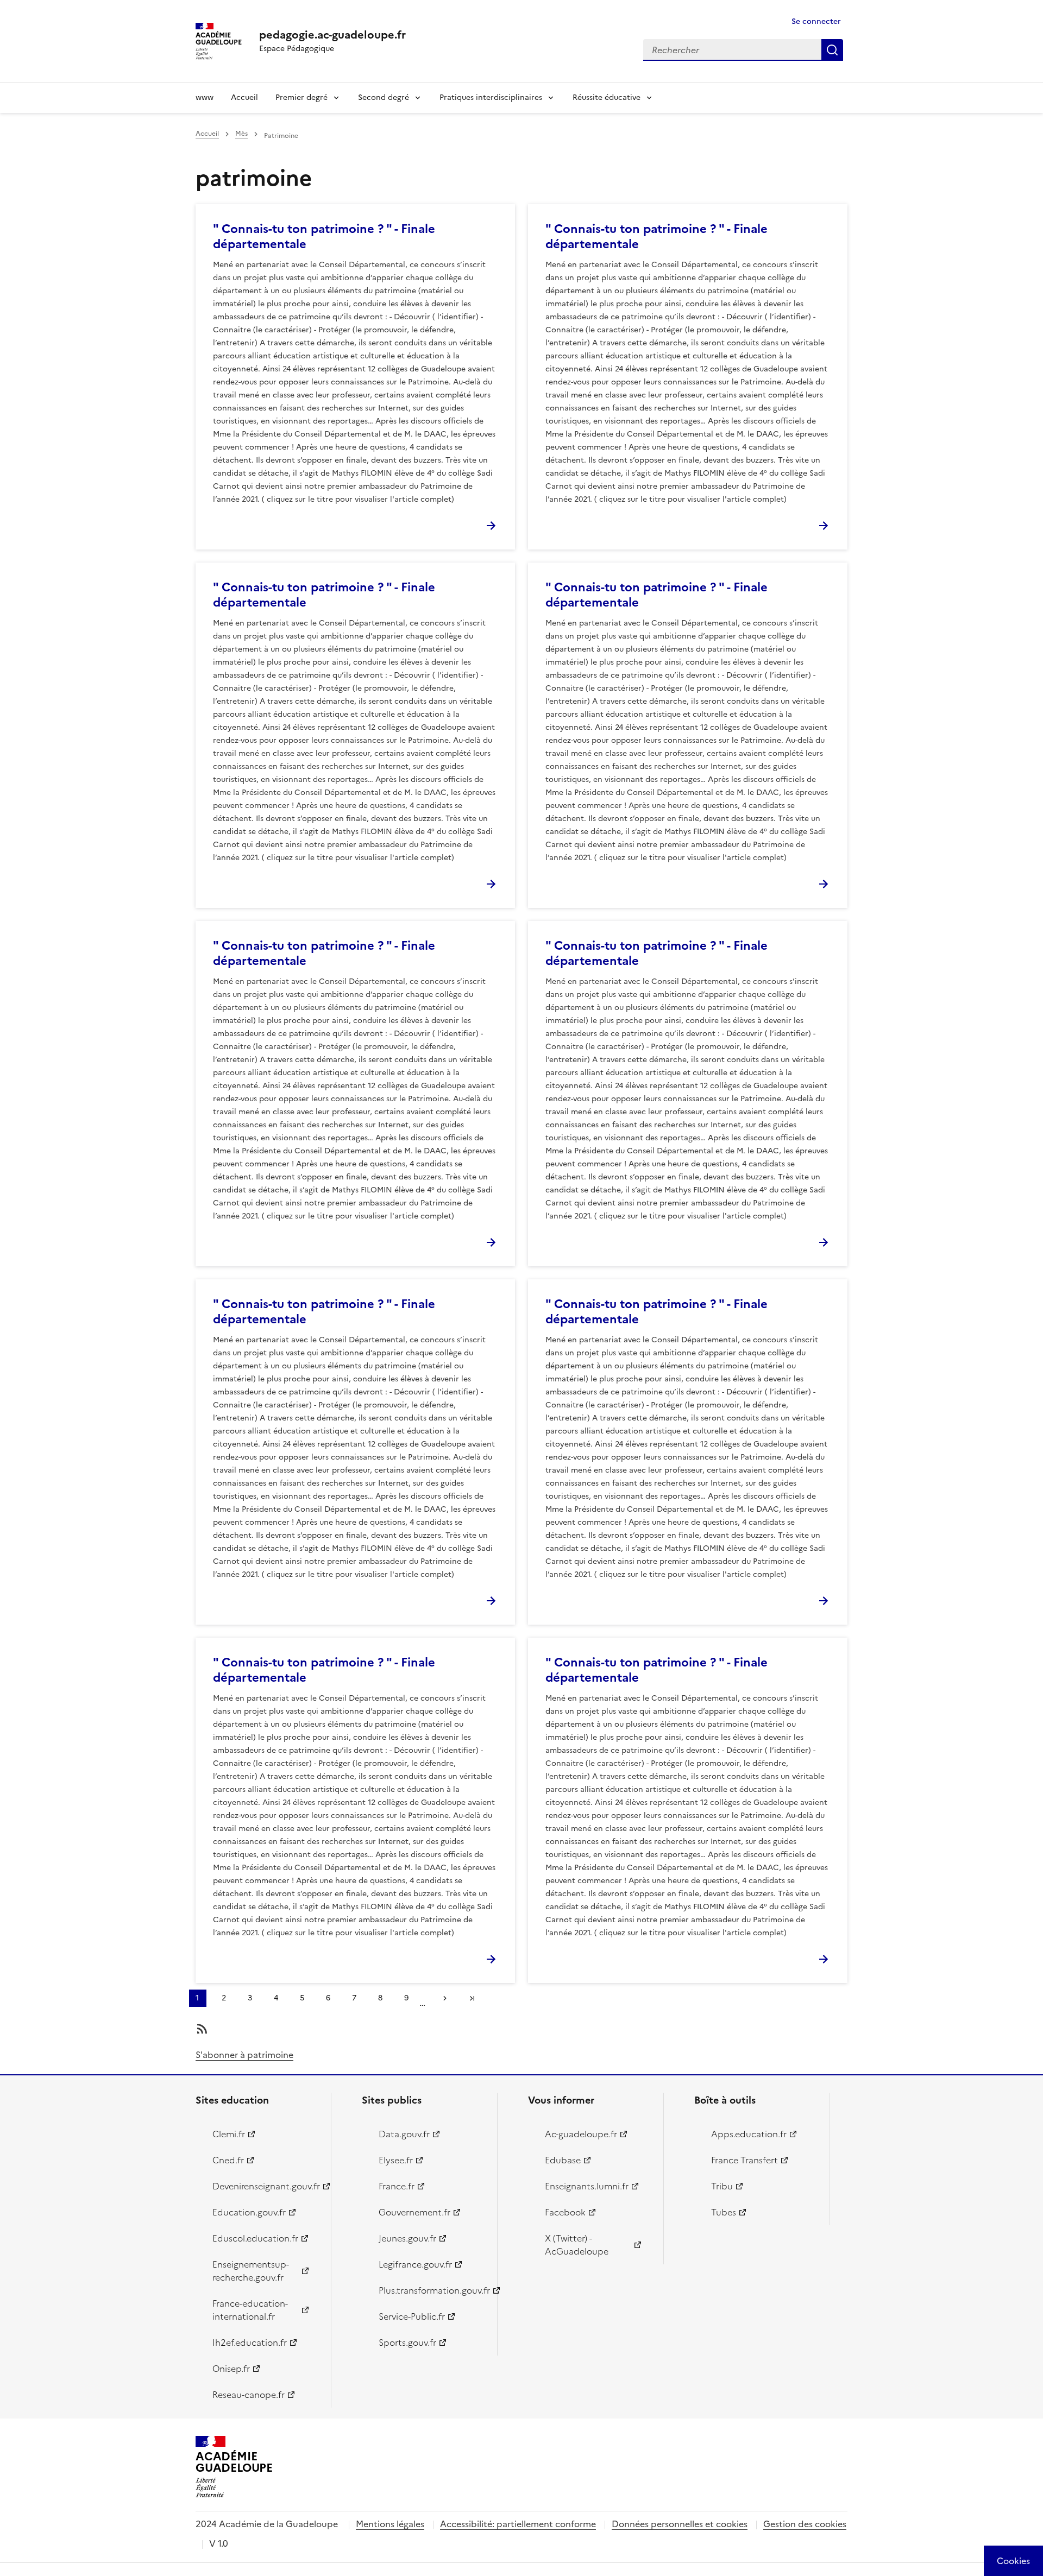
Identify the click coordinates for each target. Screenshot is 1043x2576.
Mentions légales (390, 2524)
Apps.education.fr (749, 2134)
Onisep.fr (231, 2369)
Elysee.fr (396, 2160)
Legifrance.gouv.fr (415, 2264)
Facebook (565, 2212)
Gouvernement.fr (414, 2212)
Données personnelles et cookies (680, 2524)
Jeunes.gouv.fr (407, 2238)
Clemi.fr (229, 2134)
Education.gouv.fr (249, 2212)
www (205, 97)
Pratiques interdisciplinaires (491, 97)
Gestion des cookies (805, 2524)
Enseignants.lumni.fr (587, 2186)
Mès (241, 134)
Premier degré (301, 97)
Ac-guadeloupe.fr (581, 2134)
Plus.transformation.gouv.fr (432, 2290)
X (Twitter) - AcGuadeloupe (577, 2245)
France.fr (397, 2186)
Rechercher (832, 50)
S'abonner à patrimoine (244, 2055)
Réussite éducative (607, 97)
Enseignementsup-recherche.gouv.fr (251, 2271)
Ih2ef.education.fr (250, 2343)
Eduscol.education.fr (255, 2238)
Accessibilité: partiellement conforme (518, 2524)
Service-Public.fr (412, 2316)
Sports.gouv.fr (407, 2343)
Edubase (563, 2160)
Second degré (384, 97)
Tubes (724, 2212)
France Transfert (744, 2160)
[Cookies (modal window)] (1013, 2561)
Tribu (722, 2186)
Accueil (244, 97)
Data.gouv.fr (404, 2134)
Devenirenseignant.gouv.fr (265, 2186)
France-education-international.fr (250, 2310)
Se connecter (816, 21)
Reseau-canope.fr (249, 2395)
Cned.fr (228, 2160)
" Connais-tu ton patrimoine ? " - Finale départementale (324, 236)
